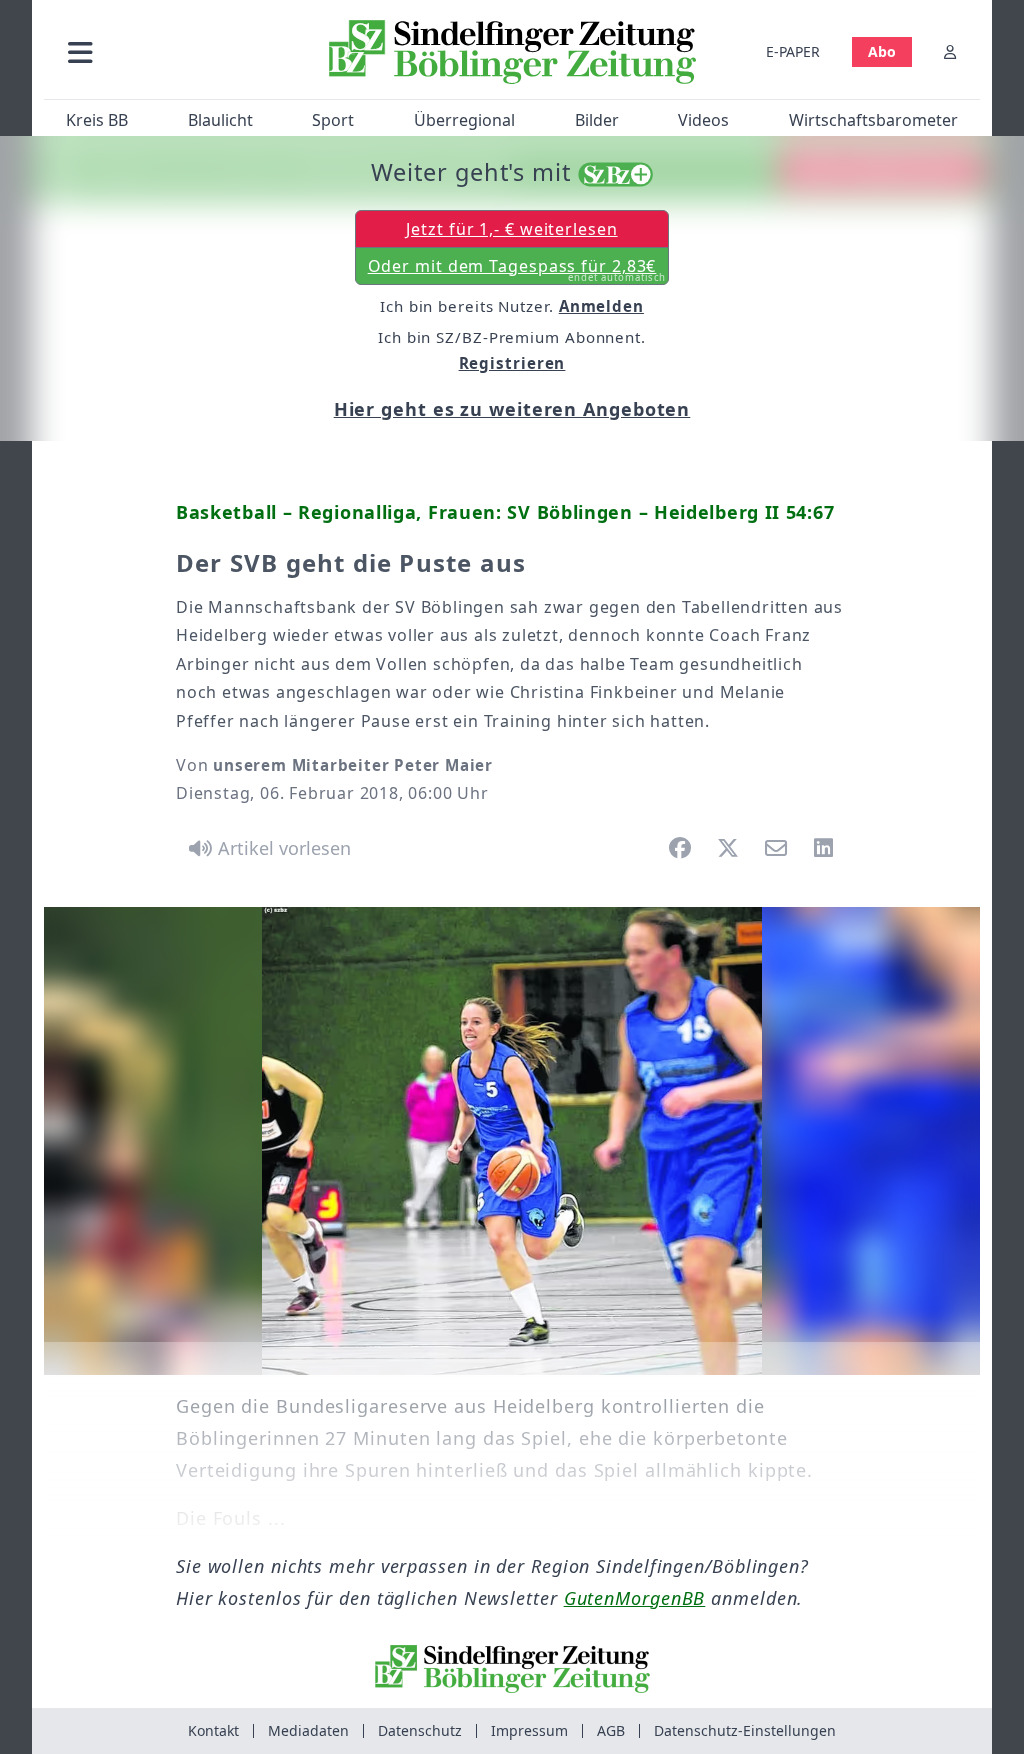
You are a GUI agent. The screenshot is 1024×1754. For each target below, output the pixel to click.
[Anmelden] (950, 51)
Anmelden (601, 306)
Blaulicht (220, 120)
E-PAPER (793, 51)
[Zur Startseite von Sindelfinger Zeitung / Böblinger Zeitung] (512, 52)
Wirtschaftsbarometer (873, 120)
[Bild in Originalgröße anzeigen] (512, 1141)
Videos (703, 120)
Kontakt (213, 1730)
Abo (882, 51)
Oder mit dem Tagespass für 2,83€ (517, 270)
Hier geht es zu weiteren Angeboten (512, 409)
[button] (179, 51)
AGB (611, 1730)
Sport (333, 120)
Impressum (529, 1730)
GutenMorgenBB (635, 1598)
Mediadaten (308, 1730)
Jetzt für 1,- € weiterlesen (511, 229)
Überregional (464, 120)
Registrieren (512, 363)
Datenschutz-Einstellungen (745, 1730)
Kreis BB (97, 120)
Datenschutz (420, 1730)
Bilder (597, 120)
